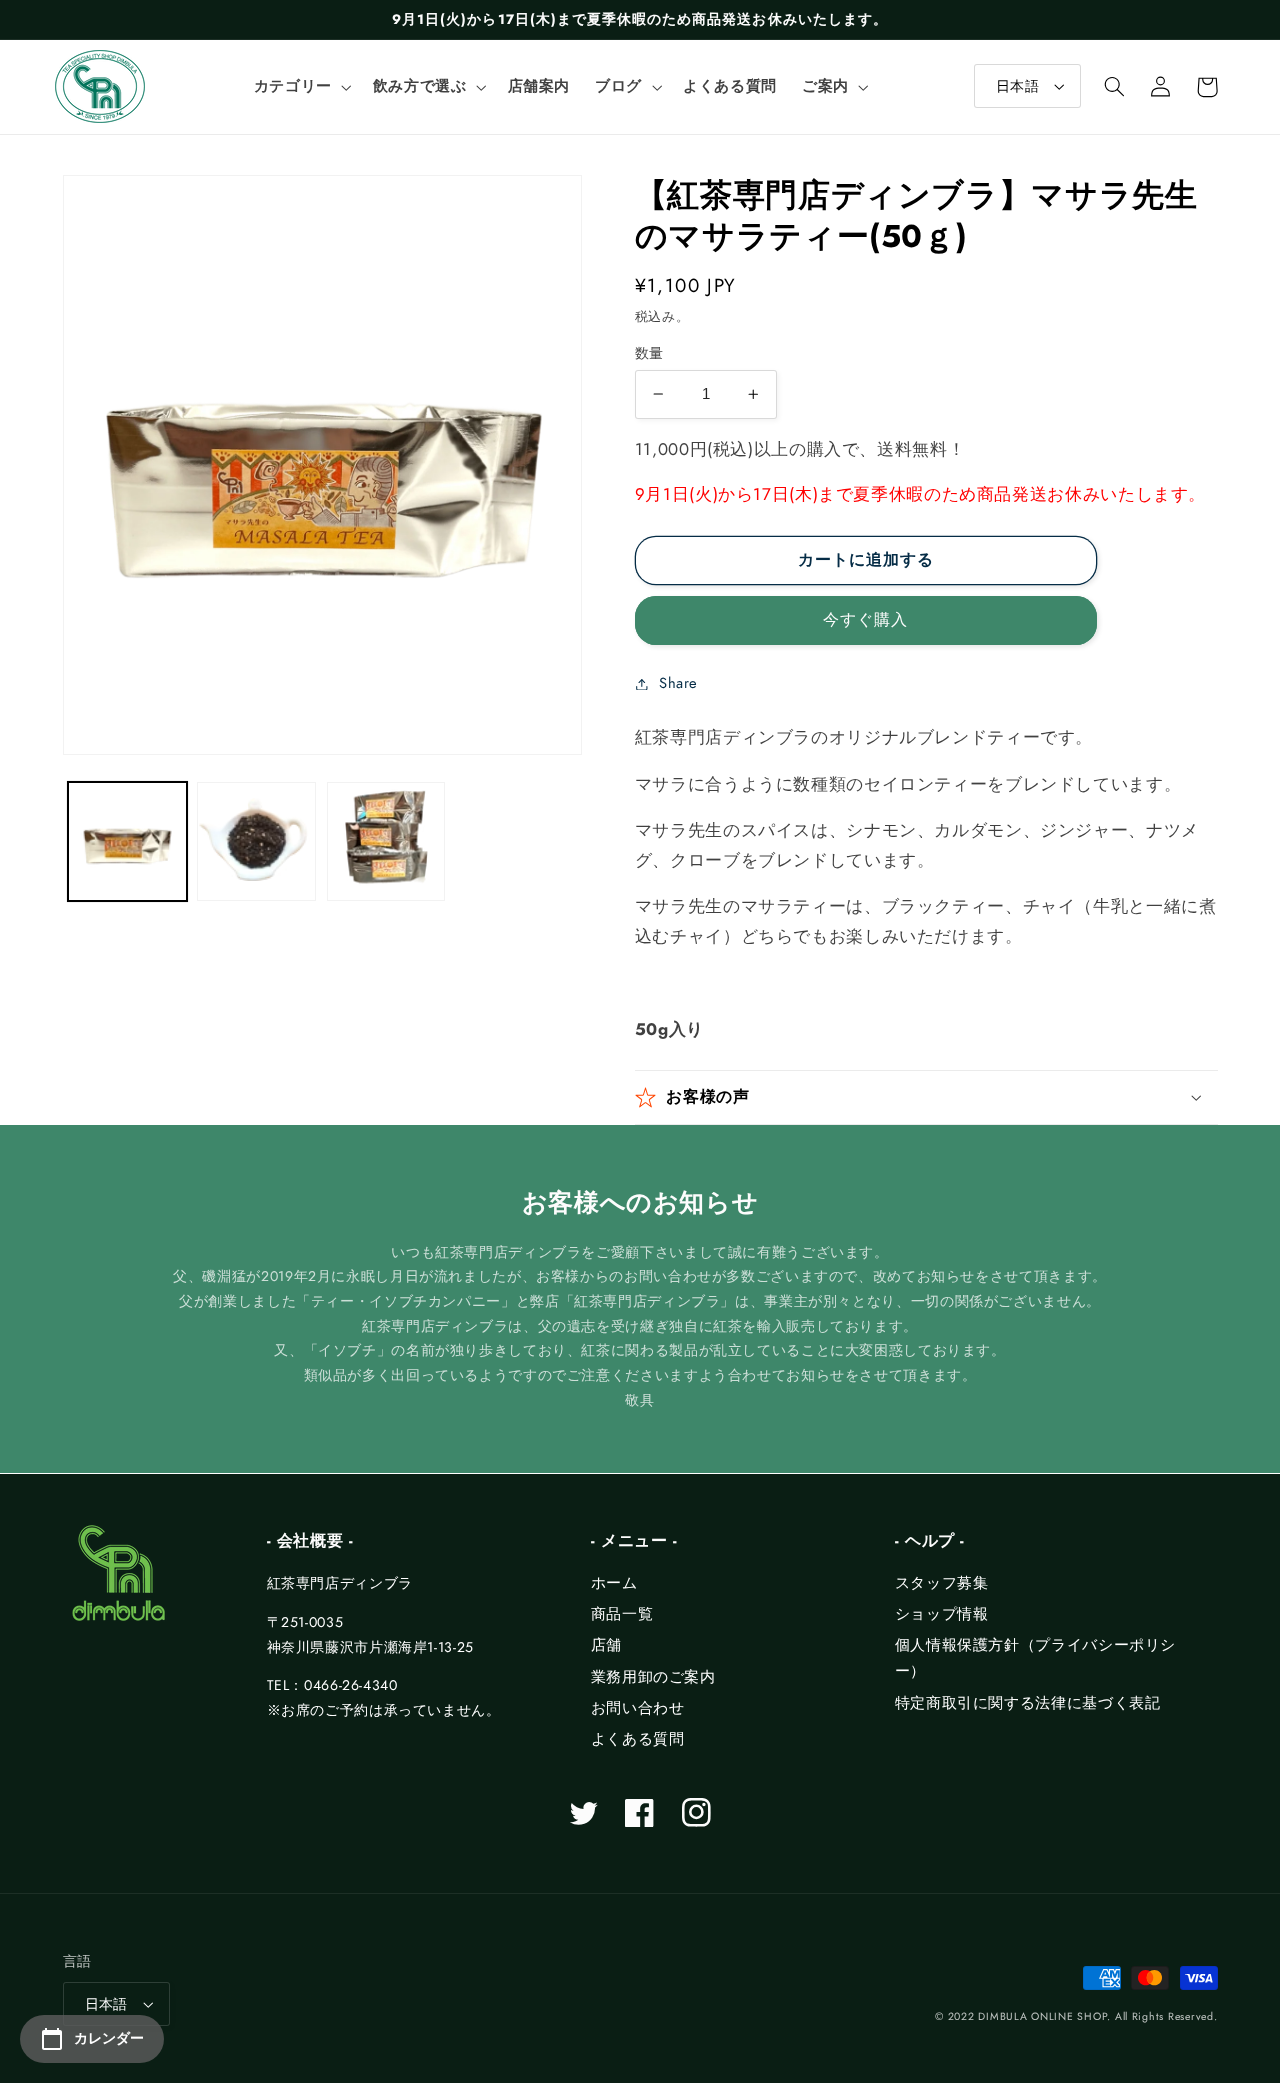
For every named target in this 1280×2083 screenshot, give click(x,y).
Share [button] (678, 683)
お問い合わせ (638, 1708)
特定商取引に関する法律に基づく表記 (1028, 1703)
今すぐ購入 (865, 619)
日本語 (1017, 86)
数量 (649, 353)
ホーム (614, 1583)
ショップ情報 (942, 1614)
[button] (300, 87)
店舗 (606, 1645)
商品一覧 (622, 1614)
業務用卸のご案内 (653, 1677)
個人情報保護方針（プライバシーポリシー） (1035, 1658)
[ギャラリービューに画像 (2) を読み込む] (256, 841)
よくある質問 (638, 1739)
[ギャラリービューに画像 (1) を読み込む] (127, 841)
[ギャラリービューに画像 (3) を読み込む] (386, 841)
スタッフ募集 (942, 1583)
